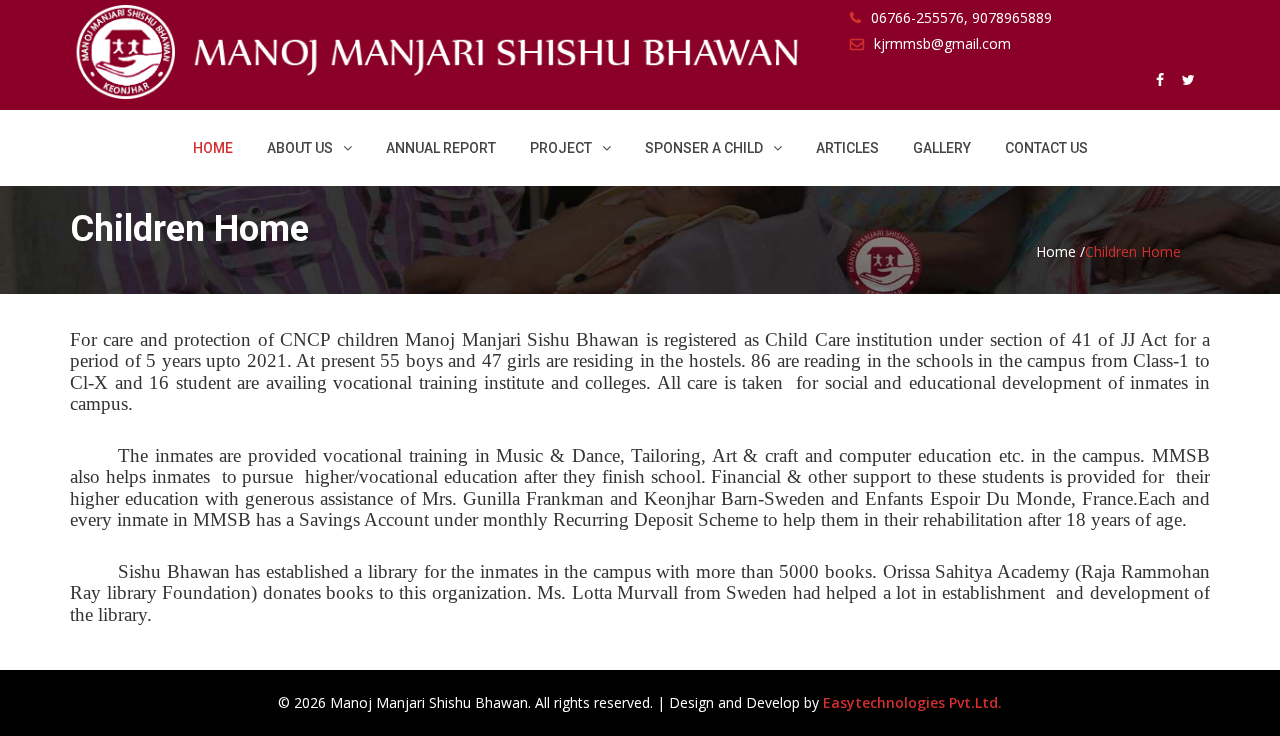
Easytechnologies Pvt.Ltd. (912, 702)
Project (561, 148)
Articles (847, 148)
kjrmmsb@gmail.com (942, 43)
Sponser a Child (704, 148)
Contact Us (1046, 148)
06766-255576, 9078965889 (961, 17)
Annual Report (441, 148)
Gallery (942, 148)
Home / (1060, 251)
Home (213, 148)
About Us (300, 148)
